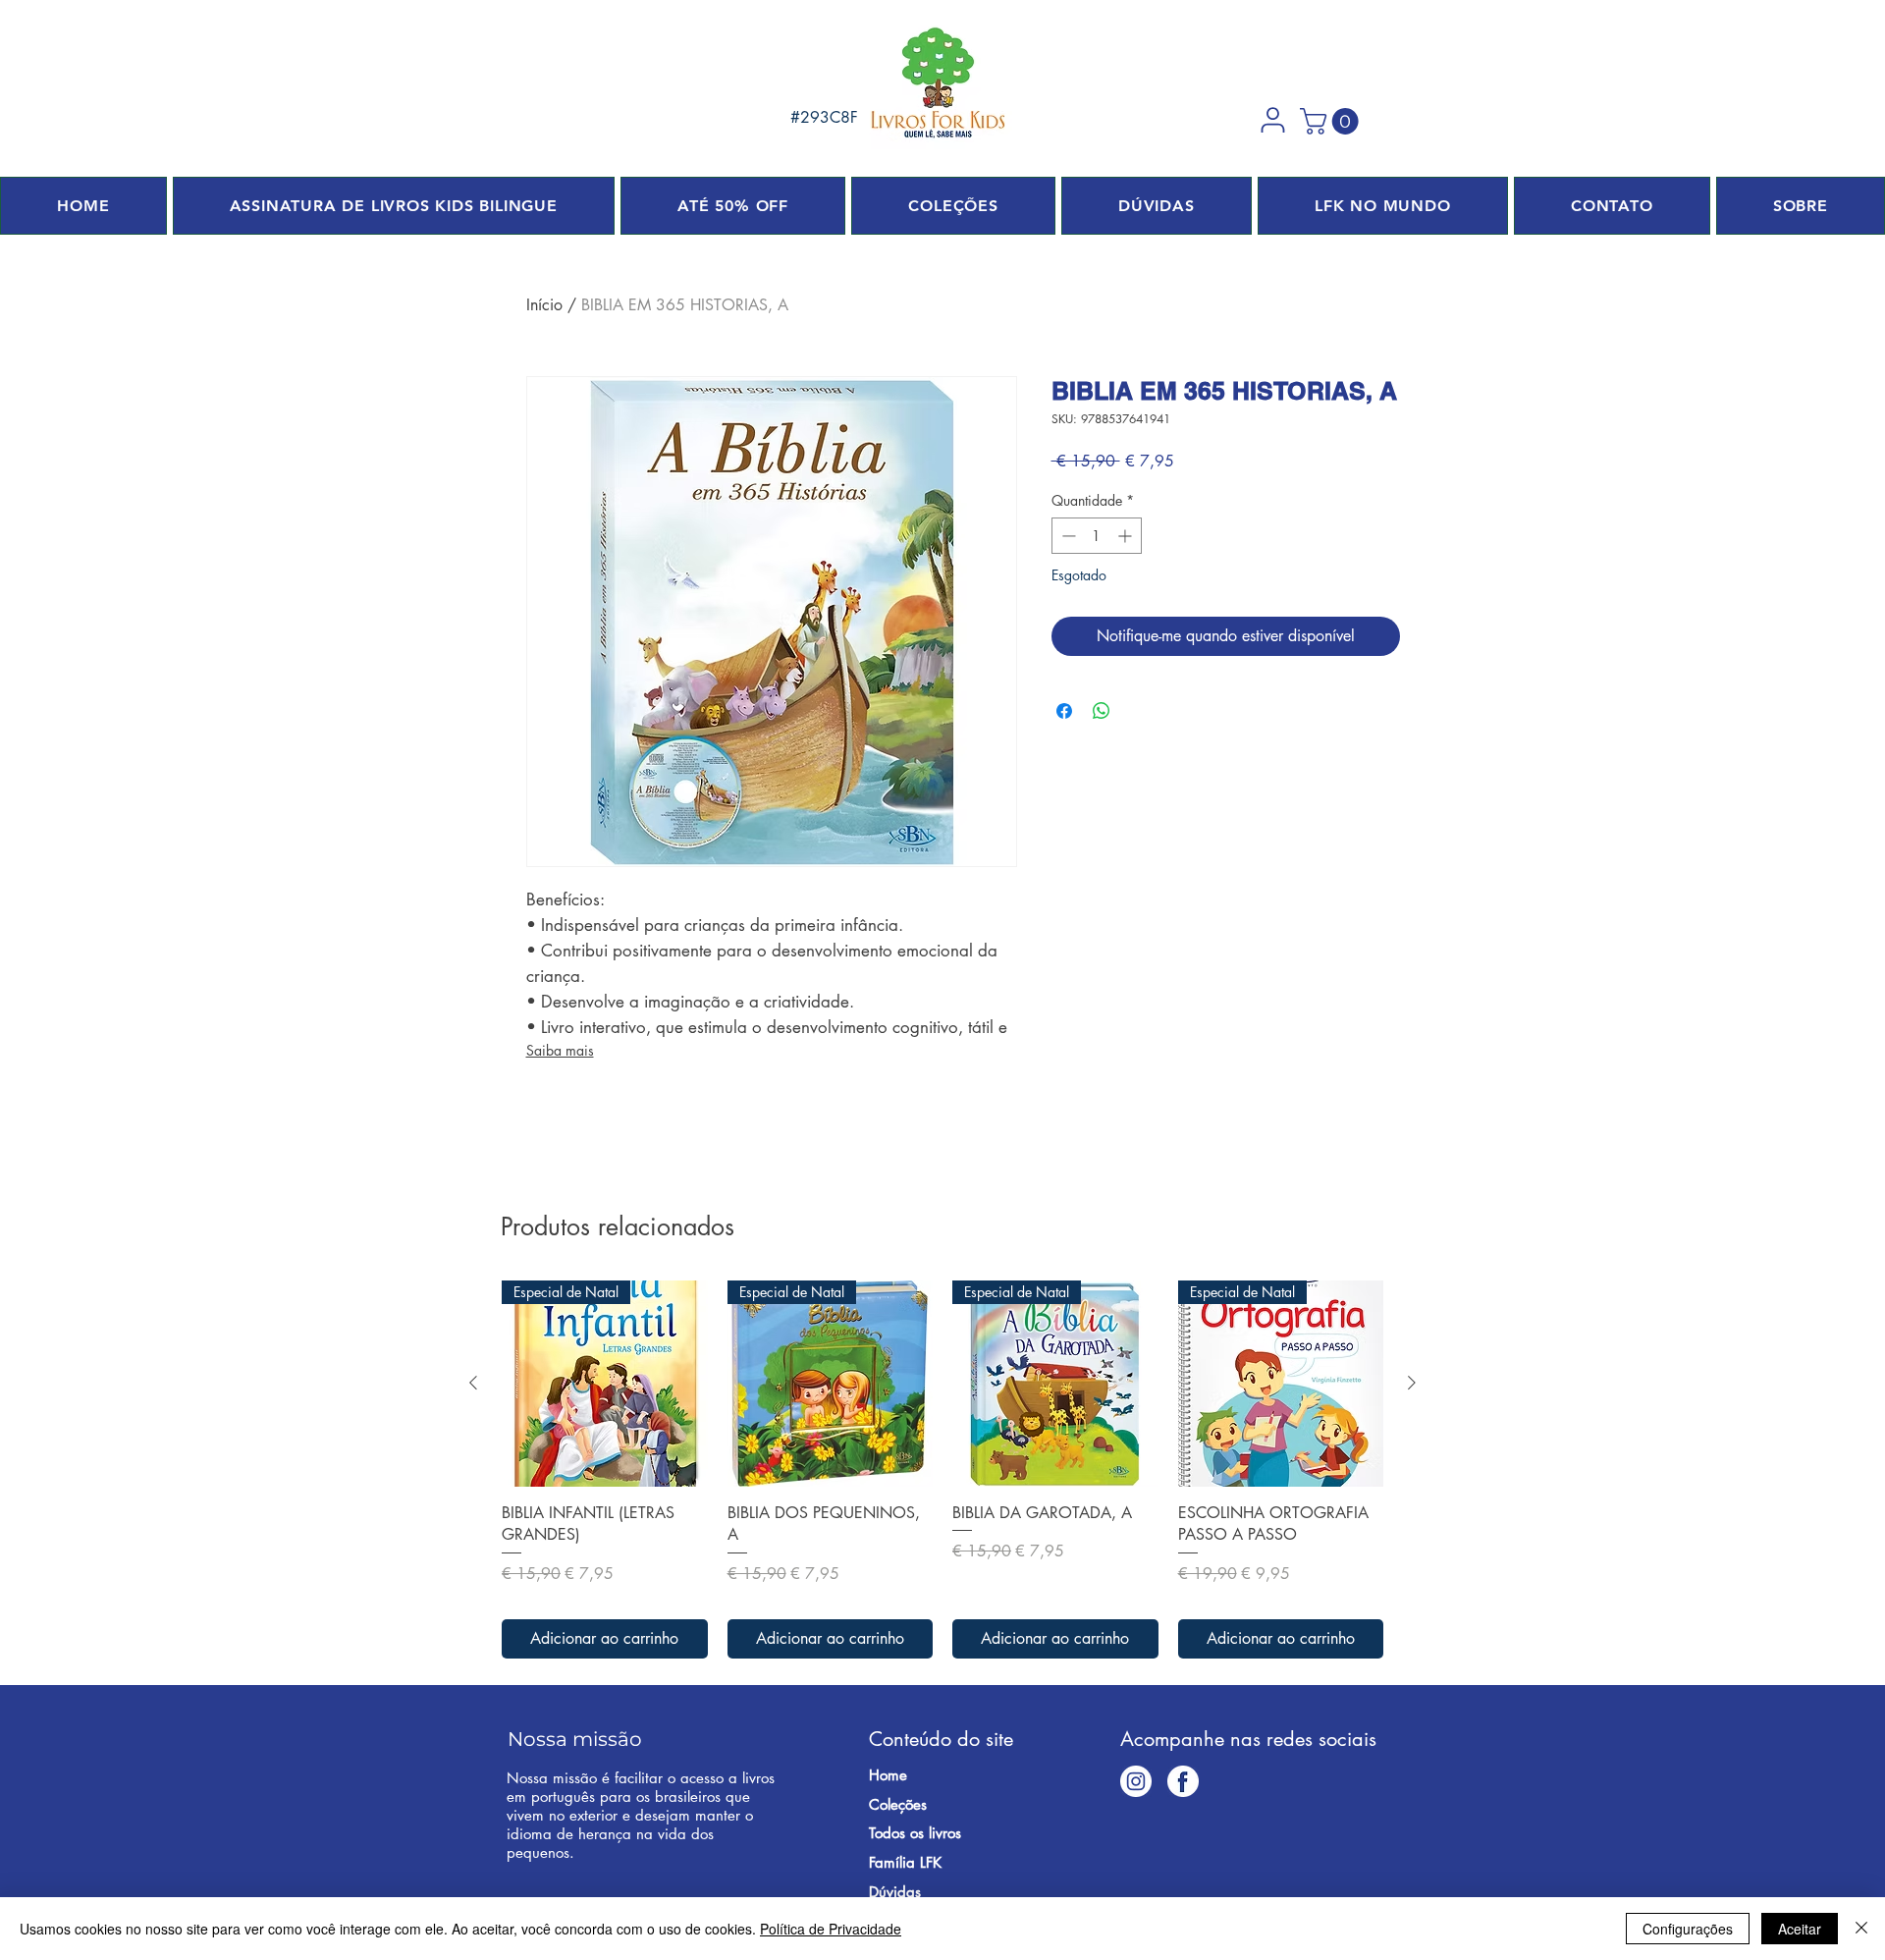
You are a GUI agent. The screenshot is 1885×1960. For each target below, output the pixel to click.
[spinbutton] (1097, 536)
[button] (1272, 120)
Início (544, 305)
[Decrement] (1067, 536)
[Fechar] (1861, 1929)
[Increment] (1127, 536)
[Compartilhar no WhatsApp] (1102, 711)
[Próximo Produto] (1412, 1383)
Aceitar (1800, 1929)
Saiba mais (560, 1050)
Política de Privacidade (831, 1929)
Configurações (1688, 1929)
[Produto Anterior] (473, 1383)
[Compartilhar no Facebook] (1064, 711)
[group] (942, 1470)
